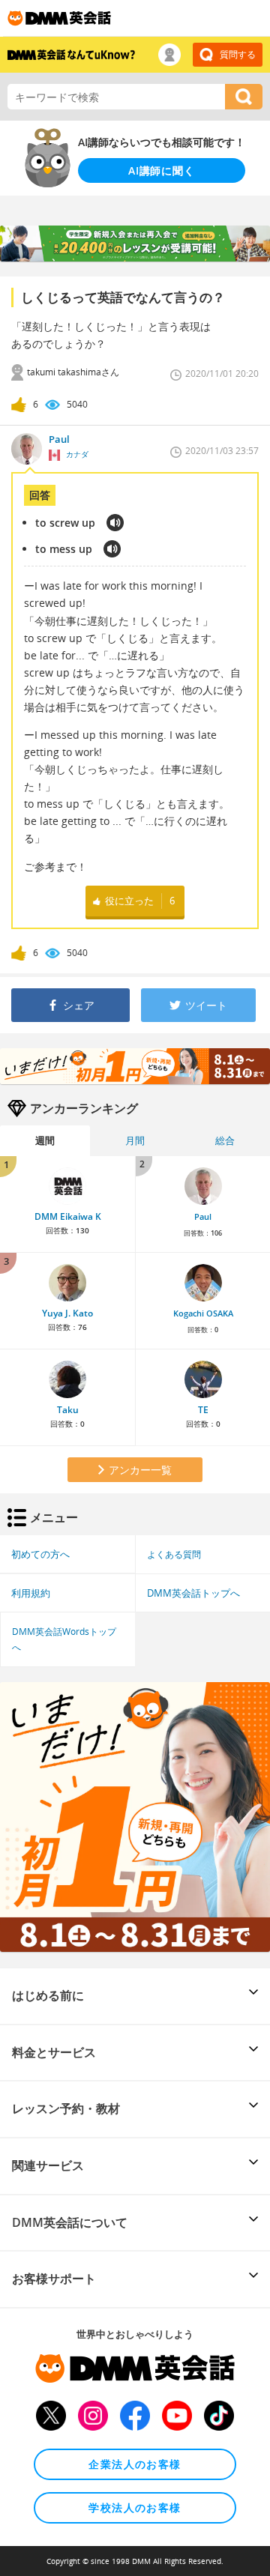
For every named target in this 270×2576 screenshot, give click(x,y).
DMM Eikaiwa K (68, 1216)
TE (203, 1410)
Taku (68, 1410)
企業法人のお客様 (135, 2464)
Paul (203, 1217)
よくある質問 (174, 1554)
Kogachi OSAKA (203, 1313)
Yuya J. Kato (67, 1313)
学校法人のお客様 (135, 2507)
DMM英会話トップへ (193, 1593)
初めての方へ (40, 1554)
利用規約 (31, 1593)
